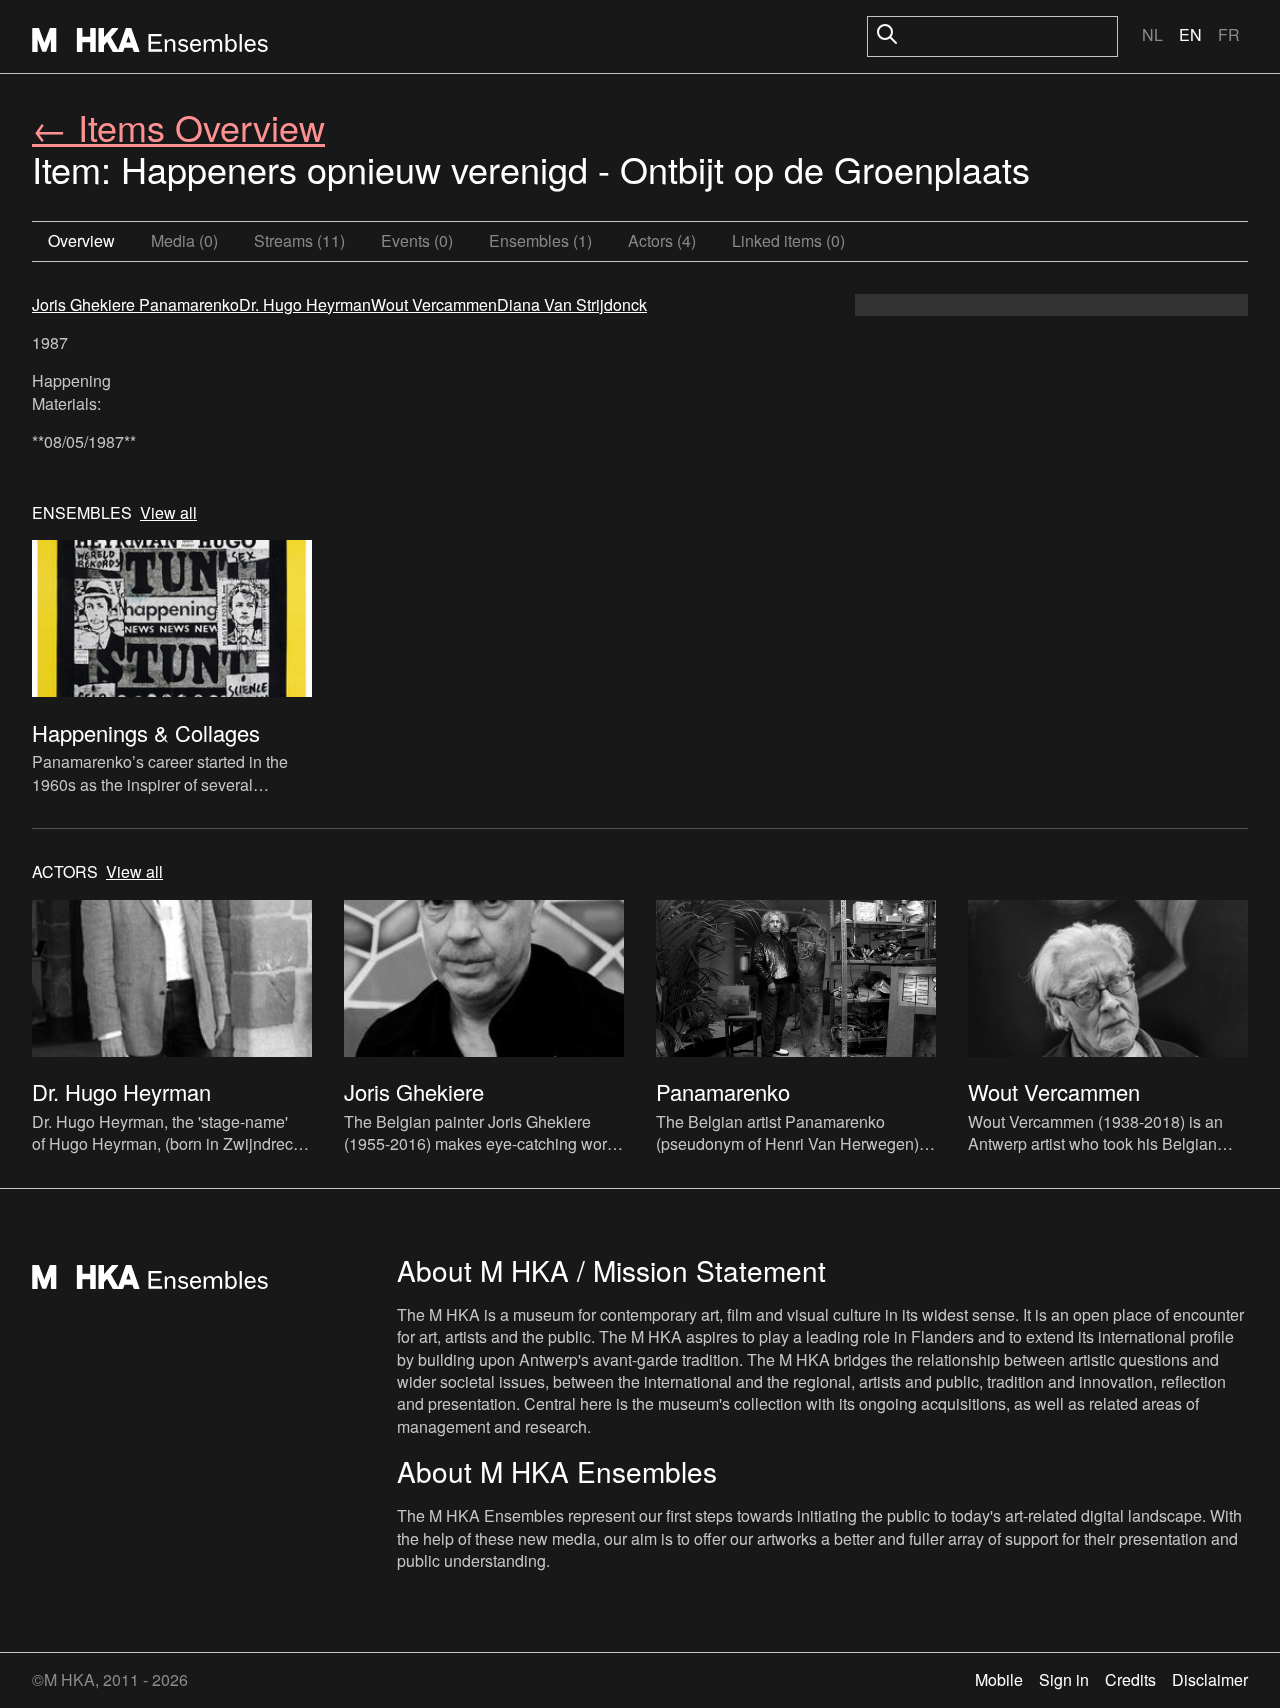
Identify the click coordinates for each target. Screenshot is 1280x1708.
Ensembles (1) (540, 240)
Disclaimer (1210, 1679)
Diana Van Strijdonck (572, 304)
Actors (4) (662, 240)
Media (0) (184, 240)
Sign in (1064, 1679)
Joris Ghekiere (83, 304)
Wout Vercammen (434, 304)
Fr (1229, 34)
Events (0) (417, 240)
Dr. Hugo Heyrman (305, 304)
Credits (1130, 1679)
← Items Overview (178, 126)
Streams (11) (299, 240)
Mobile (999, 1679)
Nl (1152, 34)
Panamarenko (187, 304)
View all (168, 513)
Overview (81, 240)
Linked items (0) (788, 240)
